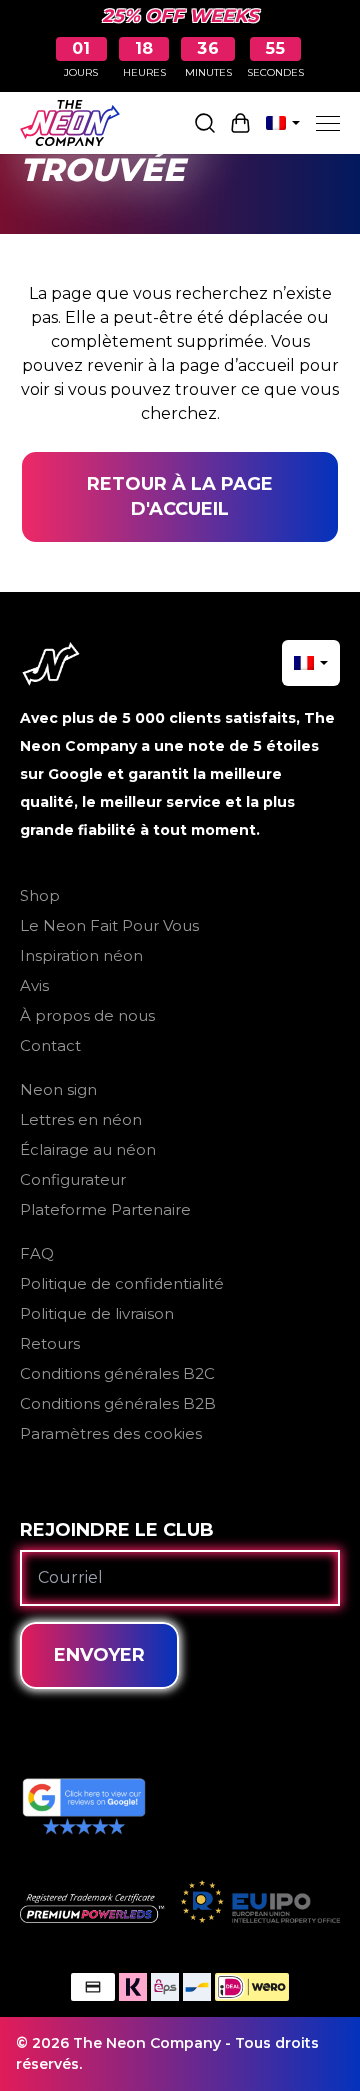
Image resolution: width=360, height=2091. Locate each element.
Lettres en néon (81, 1119)
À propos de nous (87, 1015)
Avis (34, 985)
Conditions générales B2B (118, 1403)
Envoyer (99, 1655)
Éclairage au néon (88, 1149)
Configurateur (73, 1179)
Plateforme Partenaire (105, 1209)
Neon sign (58, 1089)
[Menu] (328, 123)
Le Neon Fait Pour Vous (109, 925)
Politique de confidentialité (122, 1283)
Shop (40, 895)
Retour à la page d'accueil (180, 496)
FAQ (37, 1253)
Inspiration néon (81, 955)
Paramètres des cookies (111, 1433)
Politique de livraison (97, 1313)
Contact (50, 1045)
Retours (50, 1343)
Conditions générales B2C (117, 1373)
